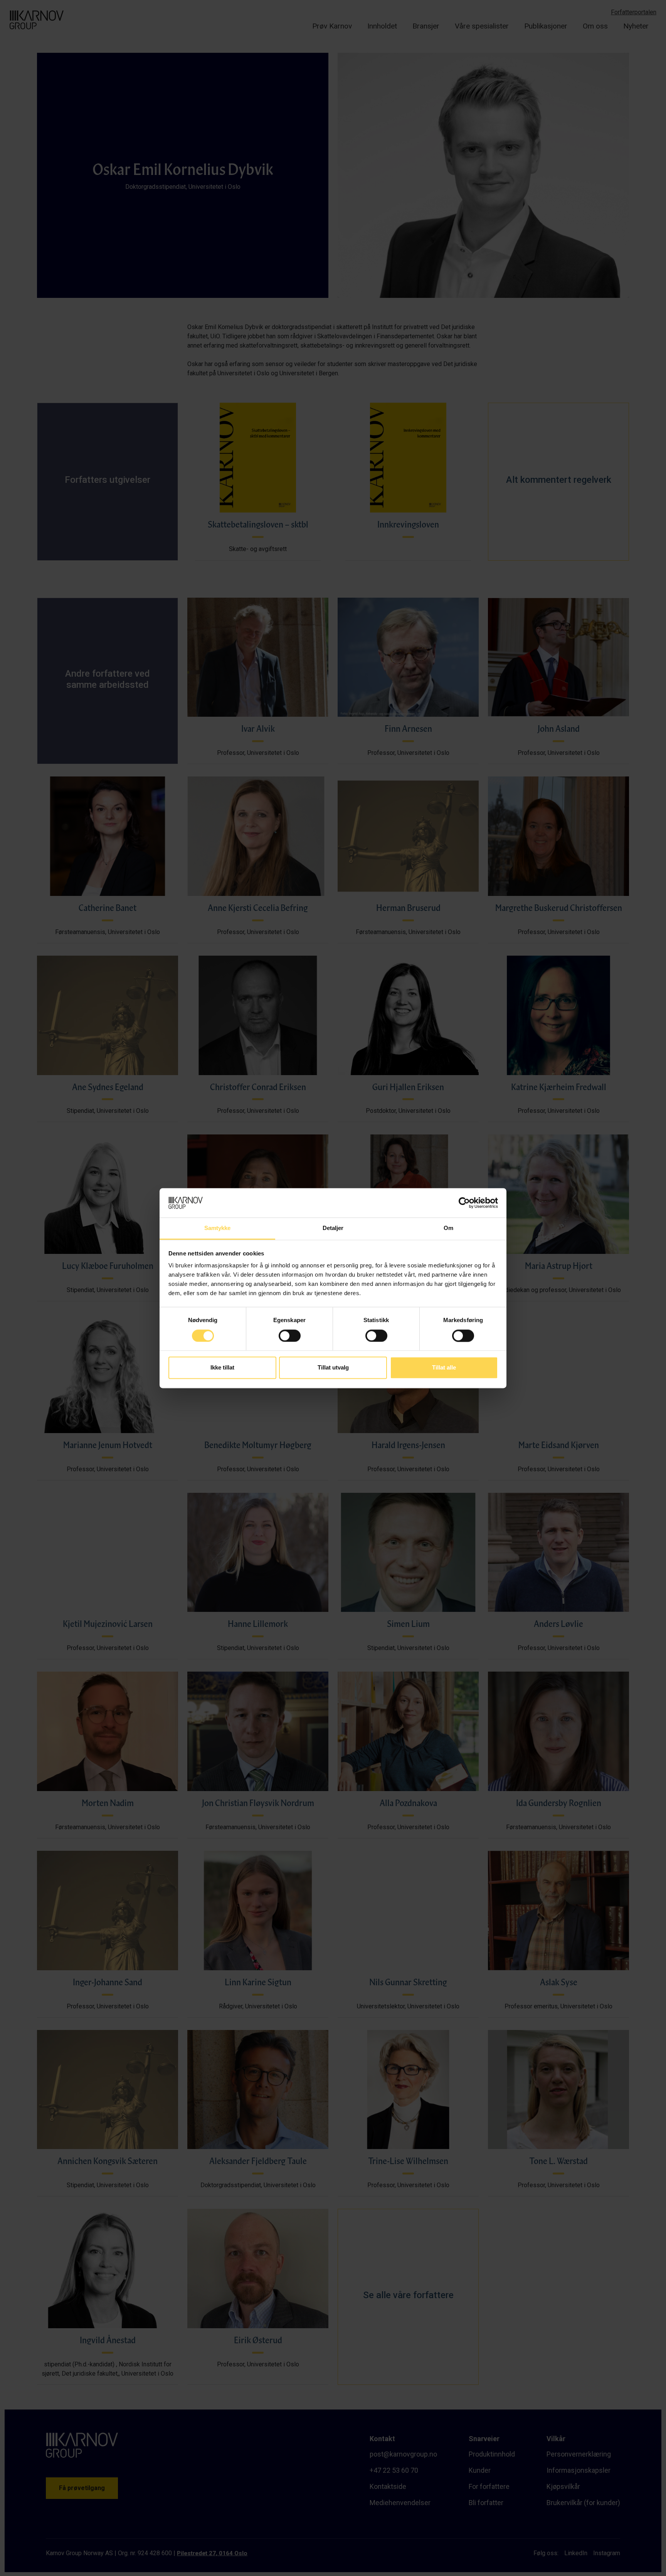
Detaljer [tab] (333, 1228)
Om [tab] (448, 1228)
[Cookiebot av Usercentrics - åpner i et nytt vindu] (464, 1203)
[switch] (290, 1336)
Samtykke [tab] (218, 1228)
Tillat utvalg (333, 1368)
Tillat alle (444, 1368)
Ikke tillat (222, 1368)
